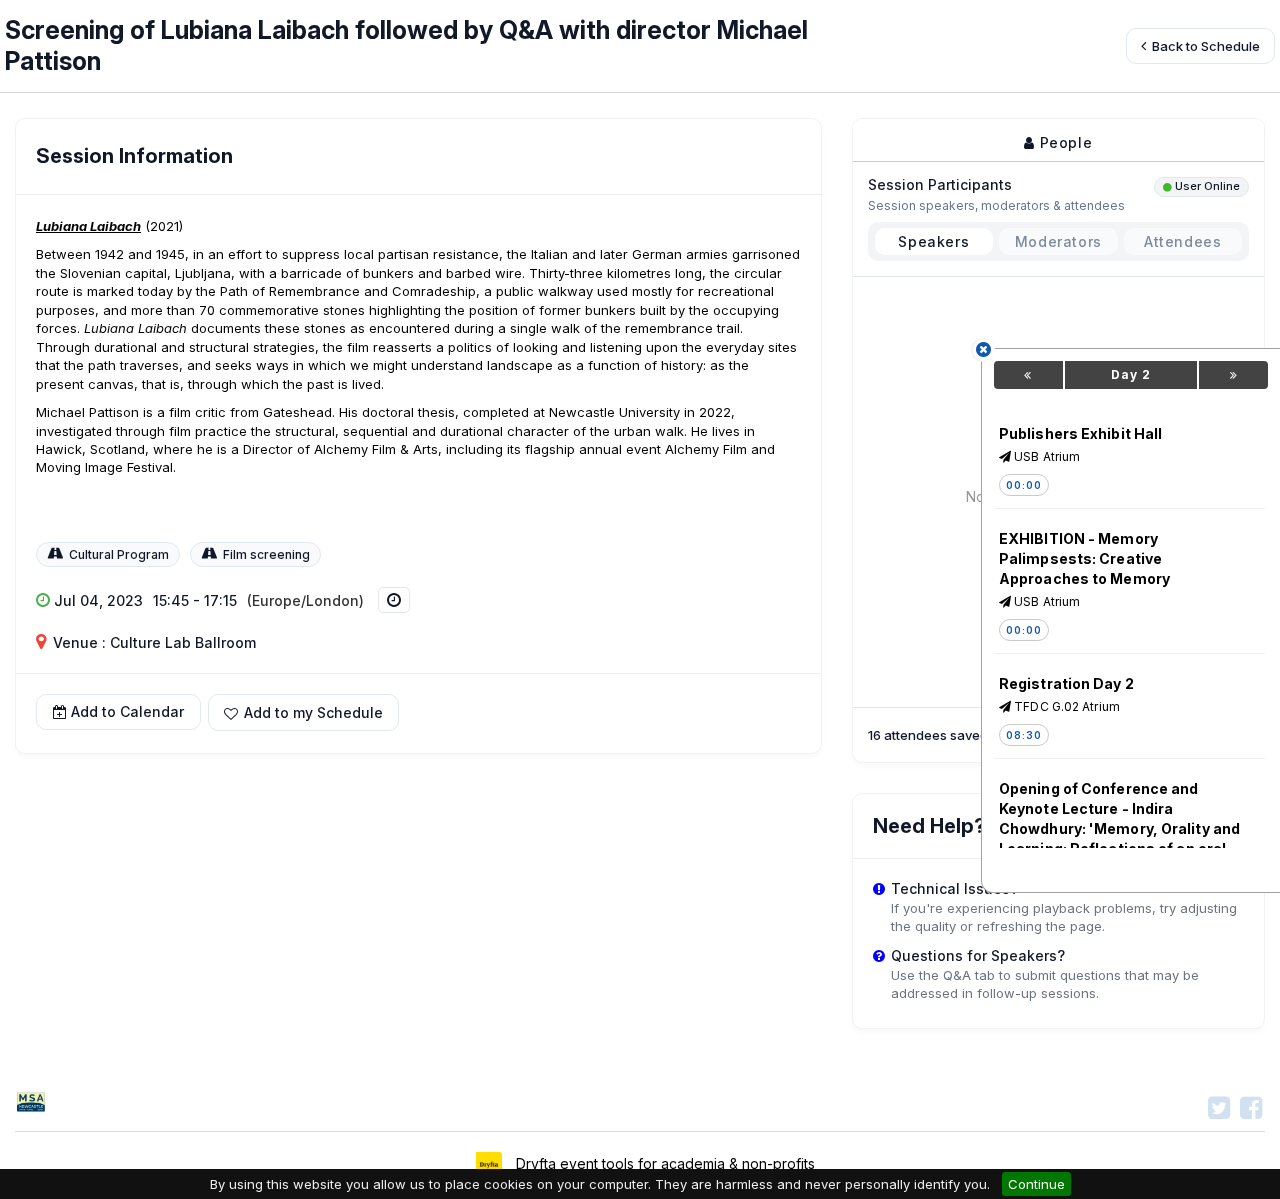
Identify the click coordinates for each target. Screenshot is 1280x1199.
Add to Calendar (127, 712)
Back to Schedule (1204, 46)
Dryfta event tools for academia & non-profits (663, 1163)
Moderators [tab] (1058, 241)
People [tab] (1063, 142)
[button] (303, 712)
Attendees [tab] (1182, 241)
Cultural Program (119, 554)
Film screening (266, 554)
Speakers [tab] (933, 241)
